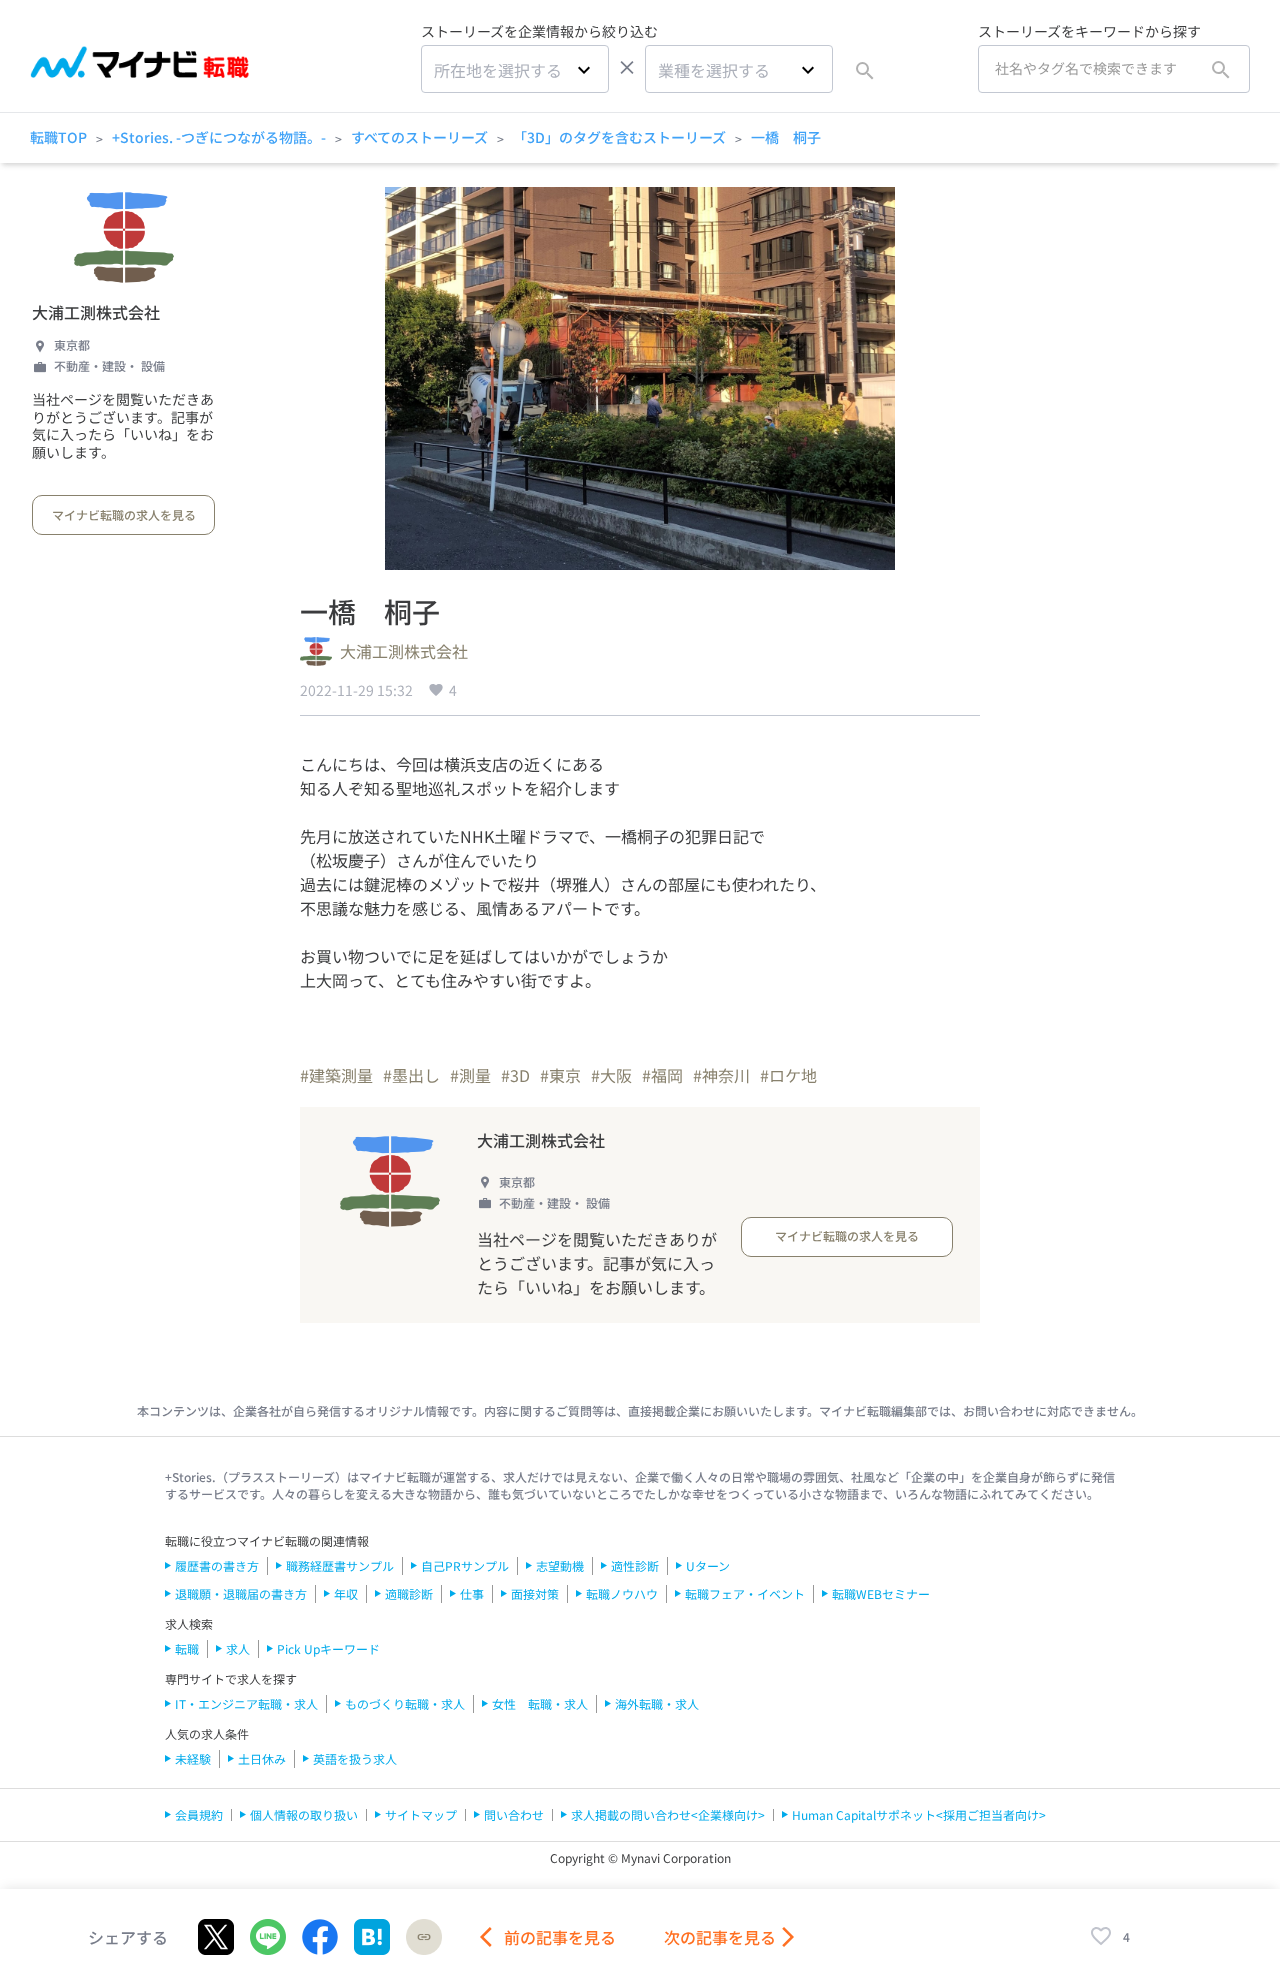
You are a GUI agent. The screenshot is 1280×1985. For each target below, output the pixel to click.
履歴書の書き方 (217, 1565)
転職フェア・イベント (745, 1593)
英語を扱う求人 (355, 1758)
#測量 (470, 1075)
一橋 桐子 (786, 137)
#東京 (560, 1075)
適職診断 (409, 1593)
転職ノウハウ (622, 1593)
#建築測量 (336, 1075)
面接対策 (535, 1593)
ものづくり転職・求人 (405, 1703)
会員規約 (199, 1814)
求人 (238, 1648)
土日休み (262, 1758)
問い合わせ (514, 1814)
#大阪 (611, 1075)
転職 (187, 1648)
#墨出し (411, 1075)
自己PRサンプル (465, 1565)
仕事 (472, 1593)
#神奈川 (721, 1075)
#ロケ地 (788, 1075)
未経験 (193, 1758)
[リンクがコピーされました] (424, 1937)
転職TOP (58, 137)
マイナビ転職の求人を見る (124, 514)
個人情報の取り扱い (304, 1814)
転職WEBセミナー (881, 1593)
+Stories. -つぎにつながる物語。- (219, 137)
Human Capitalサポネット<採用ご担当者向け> (919, 1814)
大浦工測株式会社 (96, 312)
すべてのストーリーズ (419, 137)
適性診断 (635, 1565)
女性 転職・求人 (540, 1703)
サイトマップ (421, 1814)
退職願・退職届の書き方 (241, 1593)
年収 (346, 1593)
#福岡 (662, 1075)
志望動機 (560, 1565)
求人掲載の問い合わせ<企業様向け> (668, 1814)
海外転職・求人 (657, 1703)
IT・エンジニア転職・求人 (246, 1703)
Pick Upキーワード (328, 1648)
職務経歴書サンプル (340, 1565)
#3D (515, 1075)
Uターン (708, 1565)
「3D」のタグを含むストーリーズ (619, 137)
